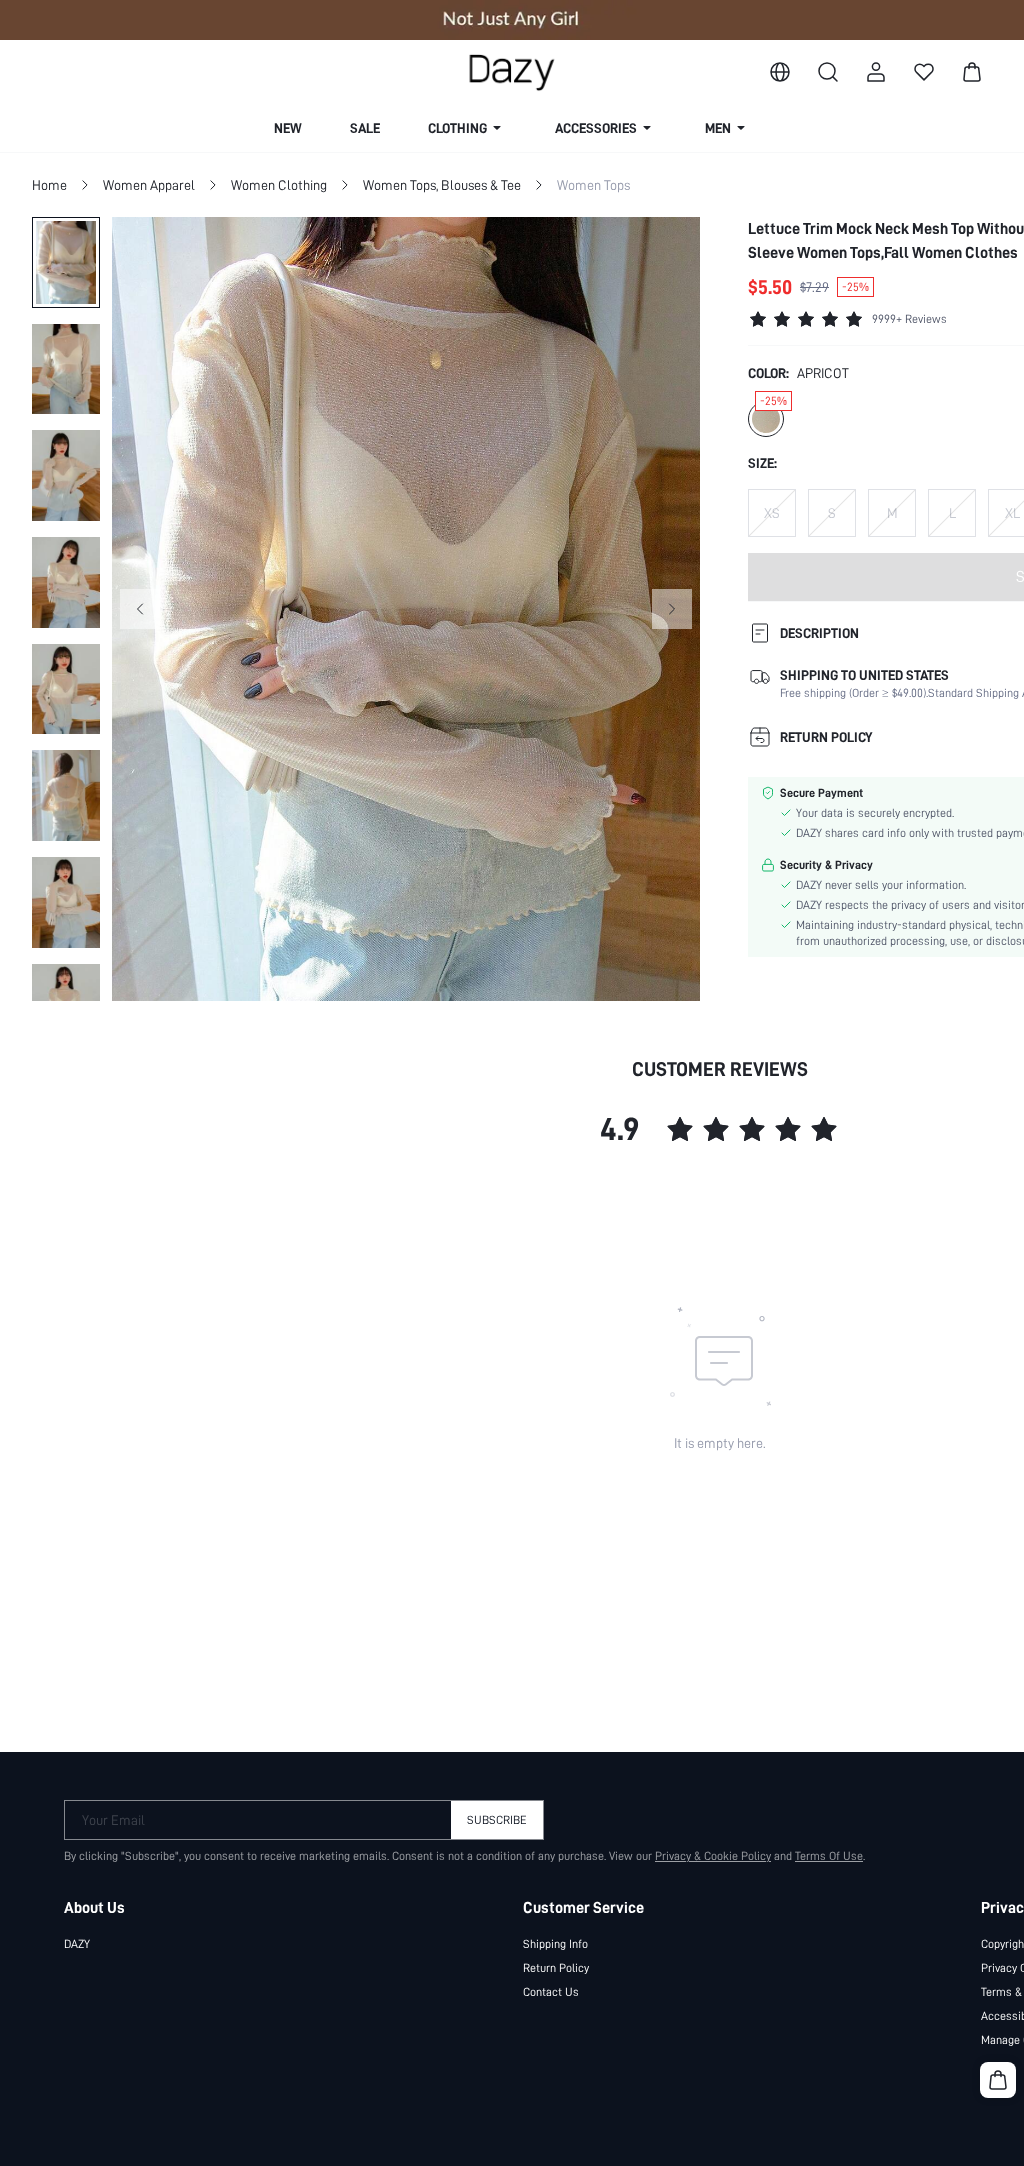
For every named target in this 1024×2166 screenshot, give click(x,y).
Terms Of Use (829, 1856)
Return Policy (556, 1968)
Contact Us (551, 1992)
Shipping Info (555, 1944)
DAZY (77, 1944)
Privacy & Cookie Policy (713, 1856)
